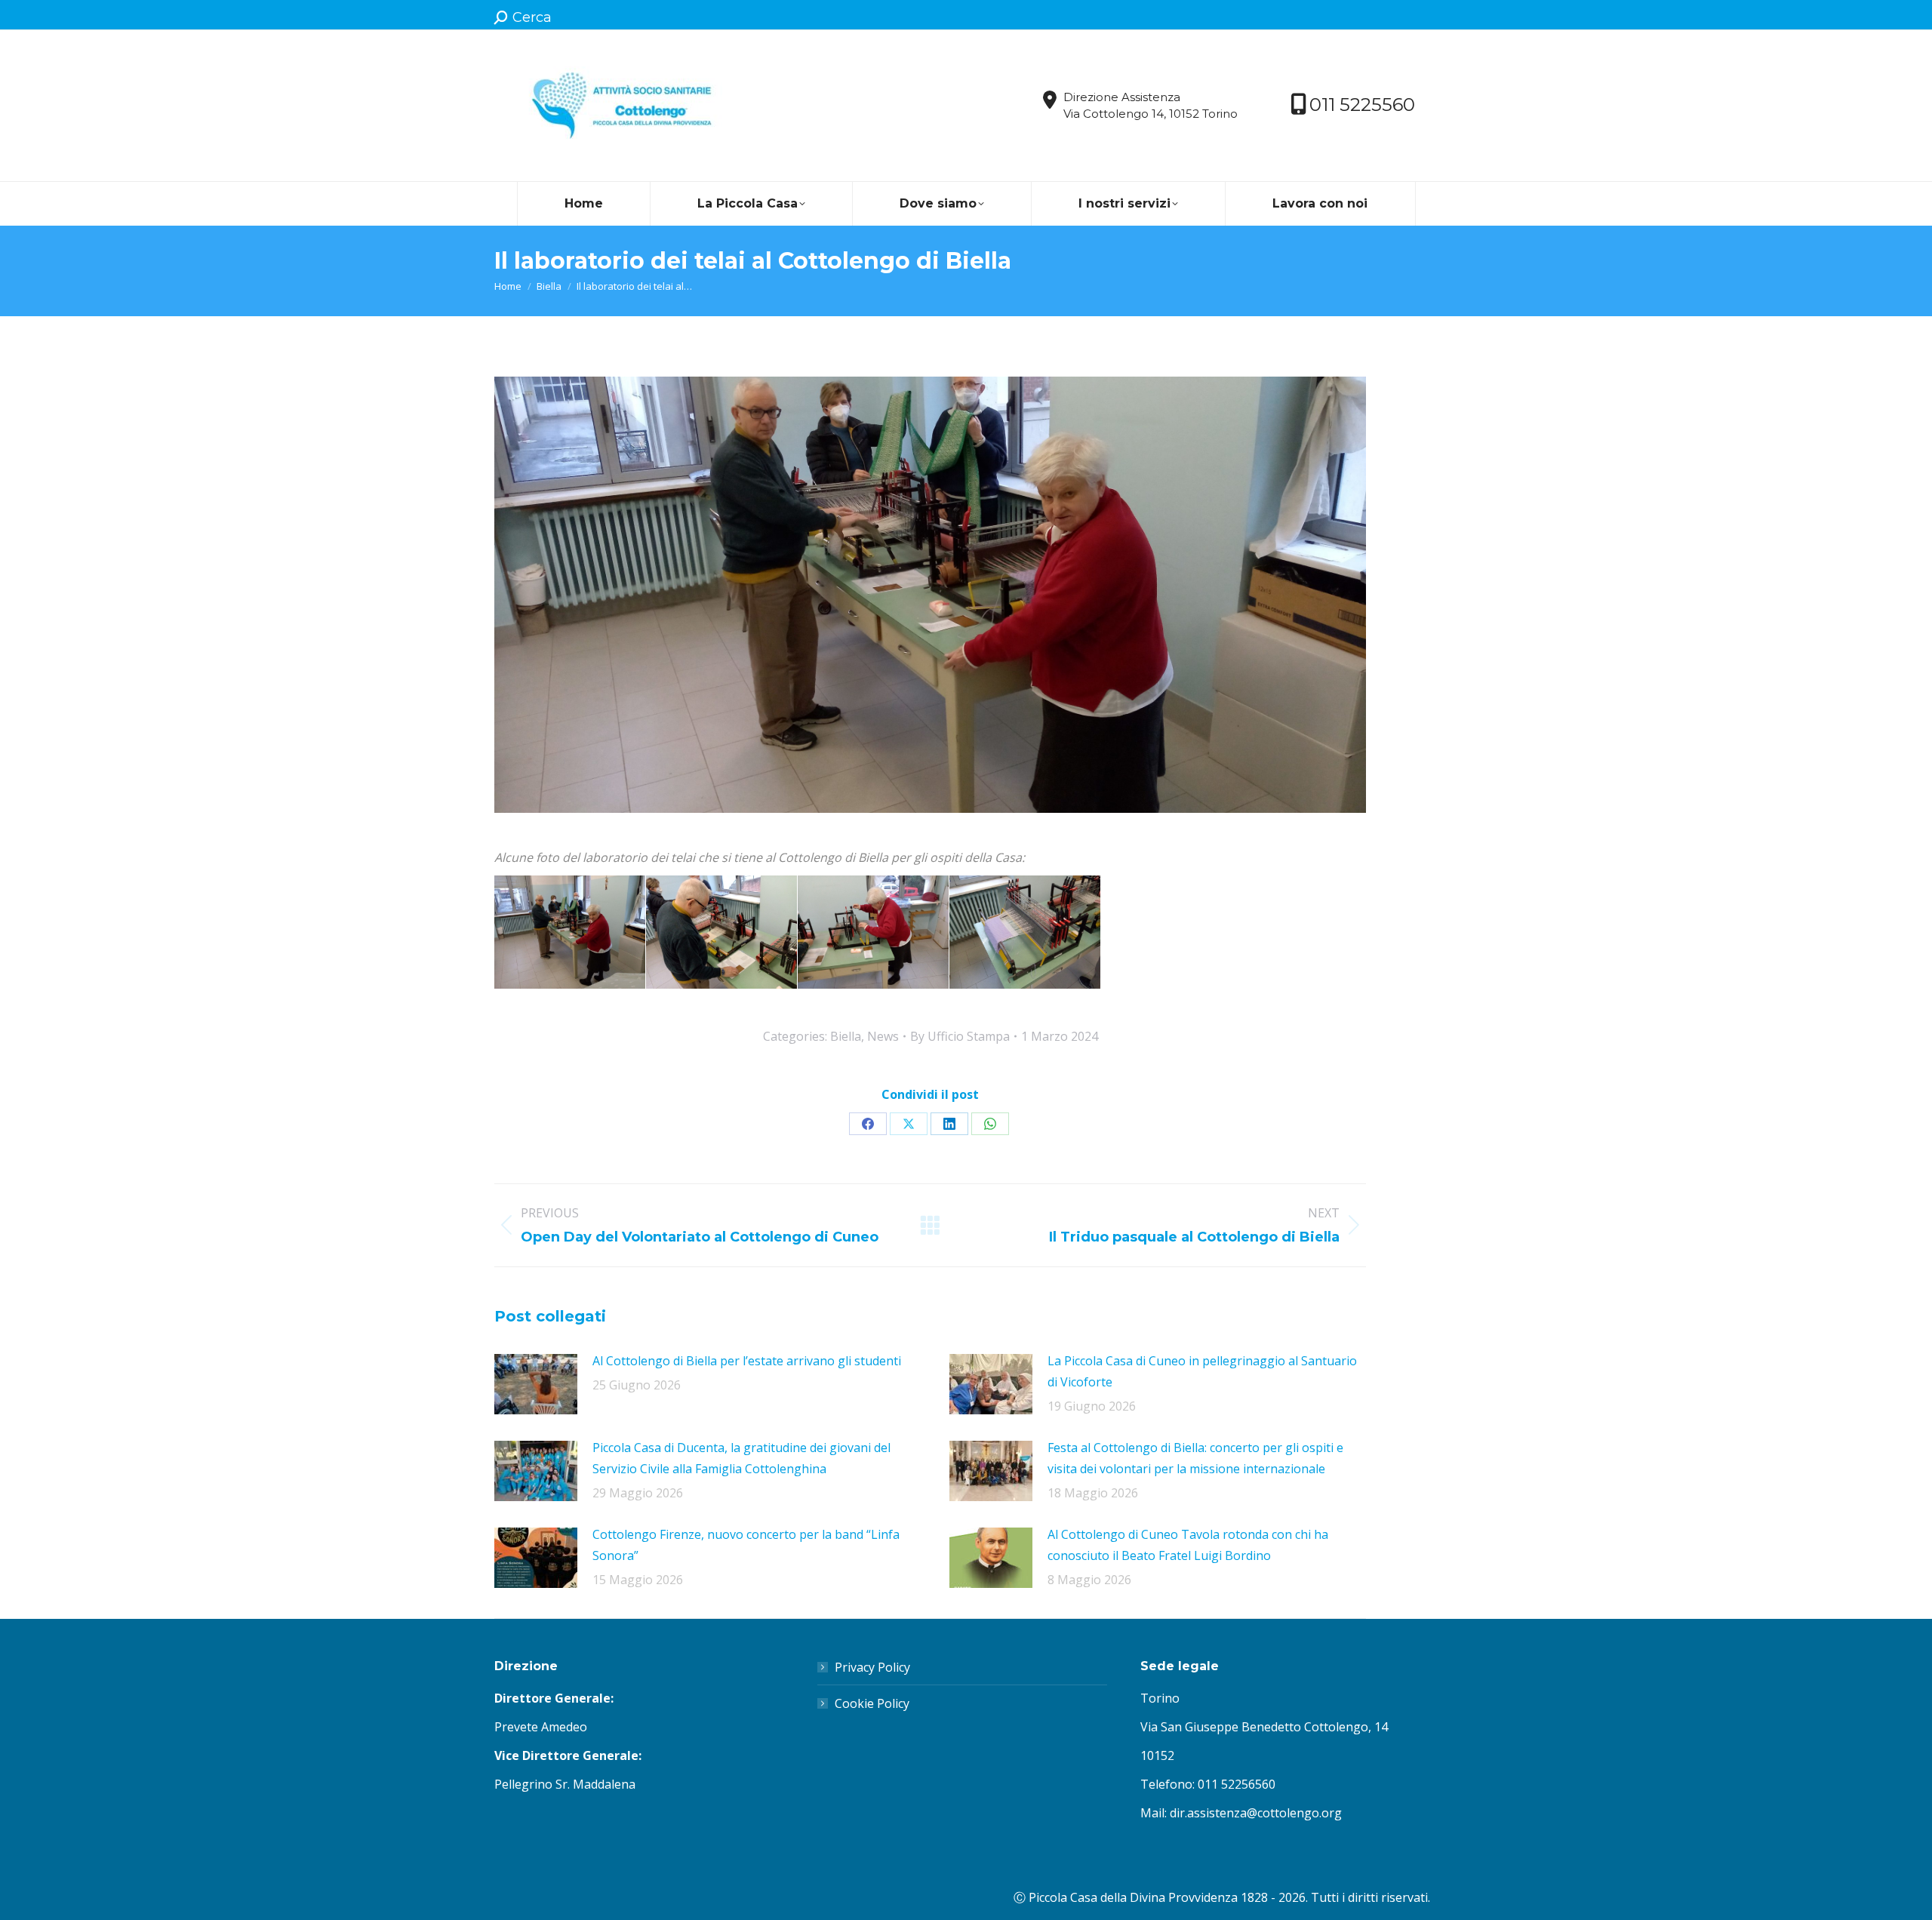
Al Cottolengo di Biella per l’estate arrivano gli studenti (747, 1361)
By (960, 1036)
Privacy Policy (872, 1667)
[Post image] (536, 1384)
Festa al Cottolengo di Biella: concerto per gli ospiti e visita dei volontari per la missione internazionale (1195, 1458)
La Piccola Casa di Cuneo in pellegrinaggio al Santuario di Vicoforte (1202, 1371)
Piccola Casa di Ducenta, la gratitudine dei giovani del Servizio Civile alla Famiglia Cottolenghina (741, 1458)
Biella (846, 1036)
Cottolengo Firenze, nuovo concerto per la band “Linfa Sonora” (746, 1545)
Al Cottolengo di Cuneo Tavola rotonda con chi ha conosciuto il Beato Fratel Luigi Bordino (1188, 1545)
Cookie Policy (872, 1703)
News (883, 1036)
